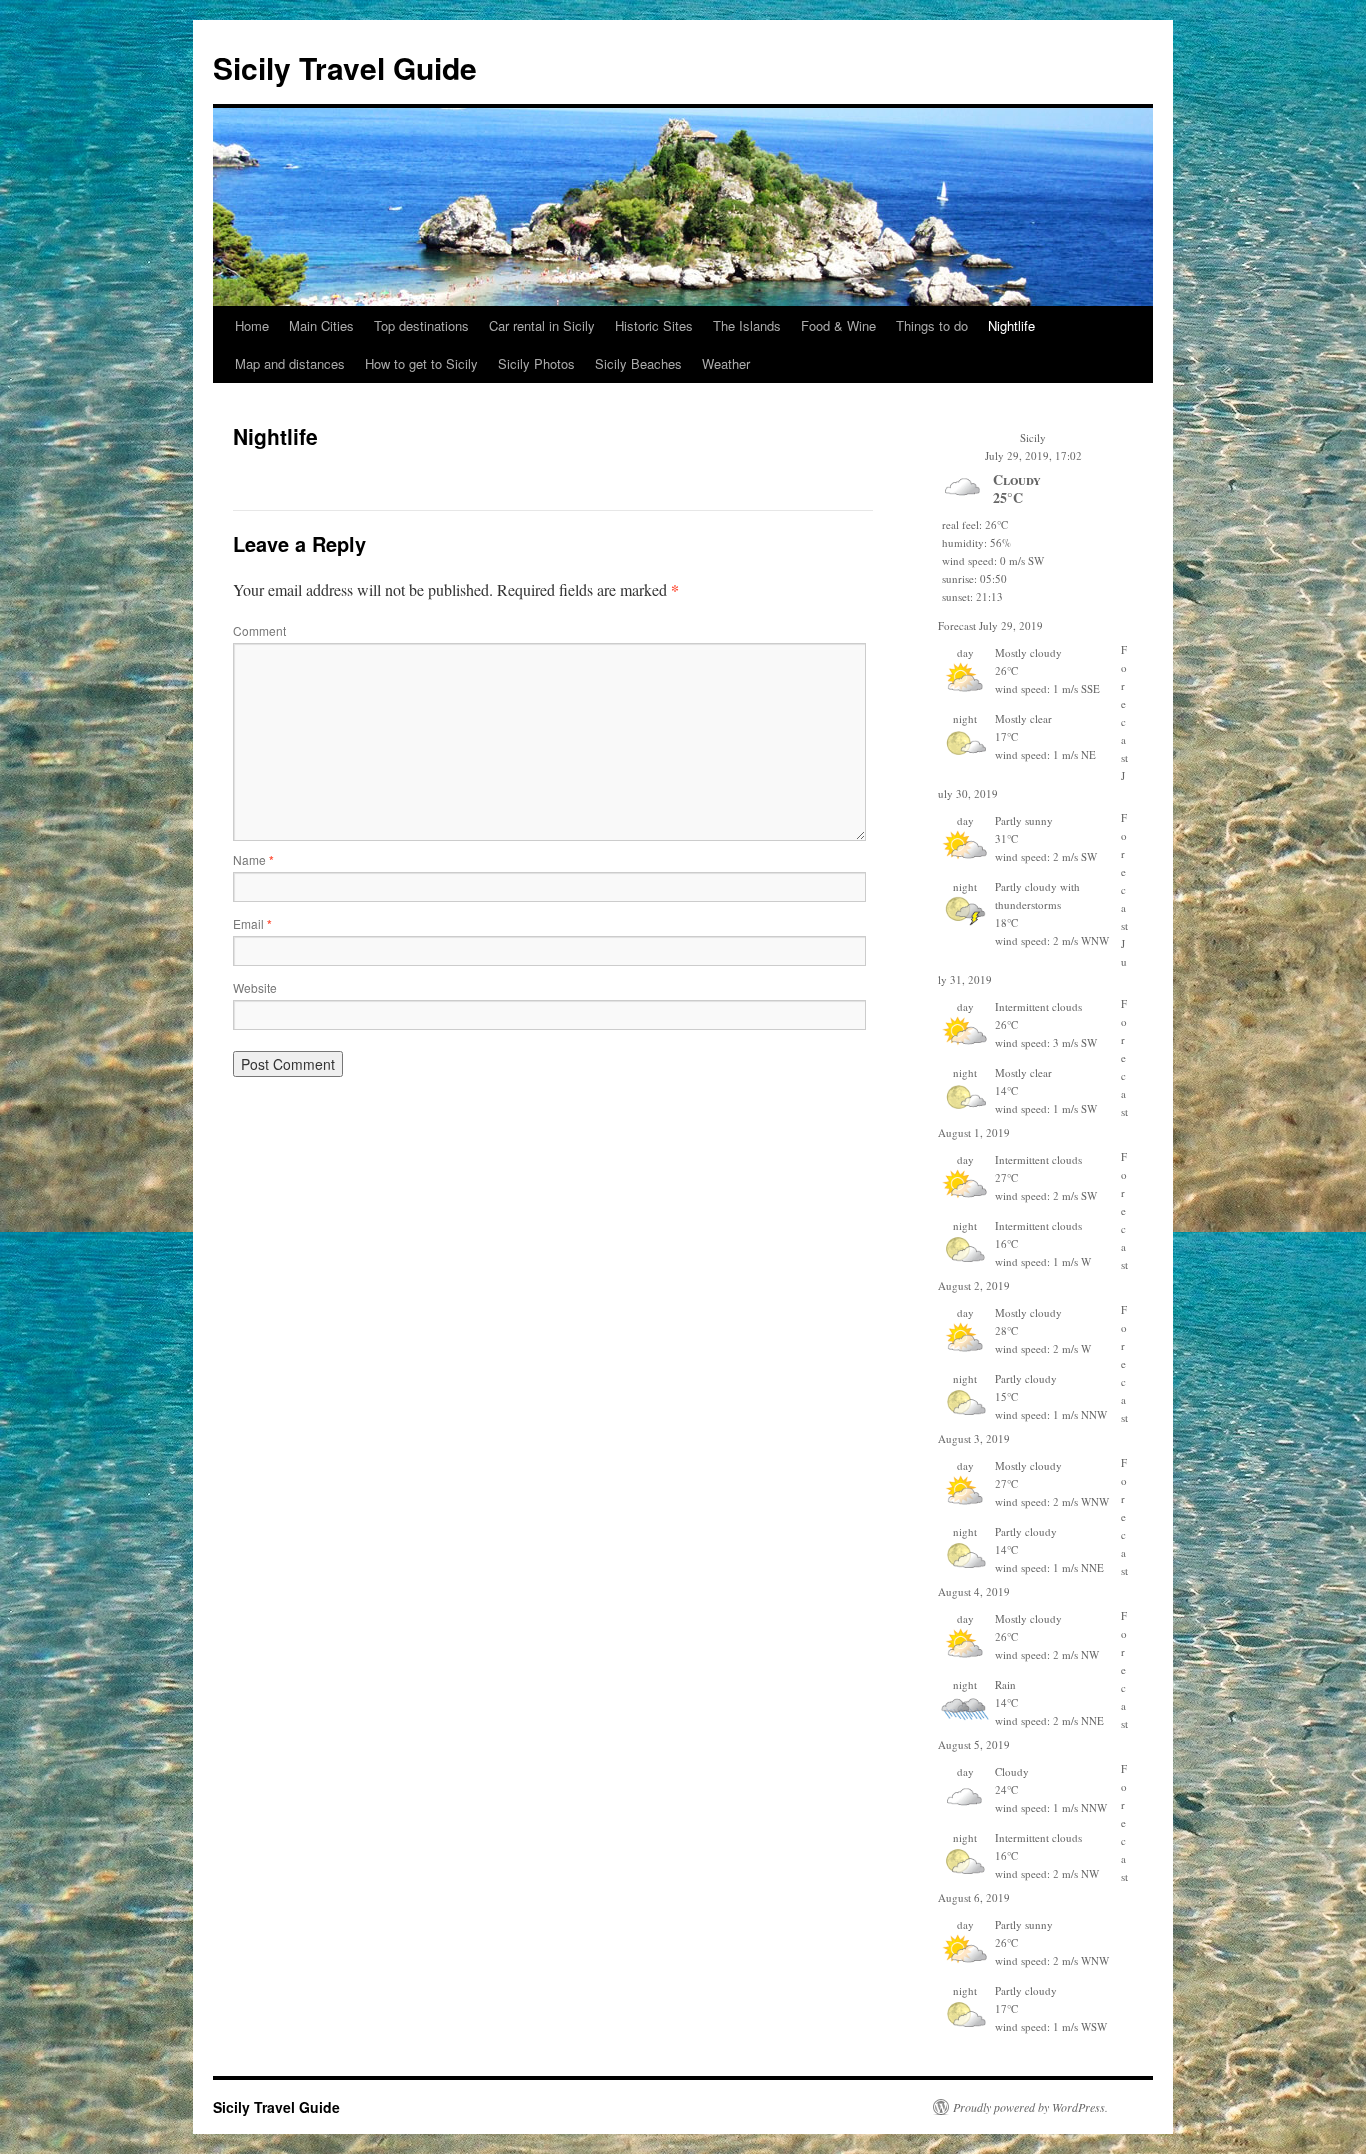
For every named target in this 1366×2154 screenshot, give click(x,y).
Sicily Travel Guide (345, 67)
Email (252, 923)
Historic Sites (654, 325)
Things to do (932, 325)
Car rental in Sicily (542, 325)
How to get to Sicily (421, 363)
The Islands (747, 325)
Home (252, 325)
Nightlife (1011, 325)
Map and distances (290, 363)
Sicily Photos (536, 363)
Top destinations (421, 325)
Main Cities (321, 325)
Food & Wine (838, 325)
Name (253, 859)
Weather (726, 363)
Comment (259, 630)
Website (255, 987)
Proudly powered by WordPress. (1030, 2107)
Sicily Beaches (638, 363)
